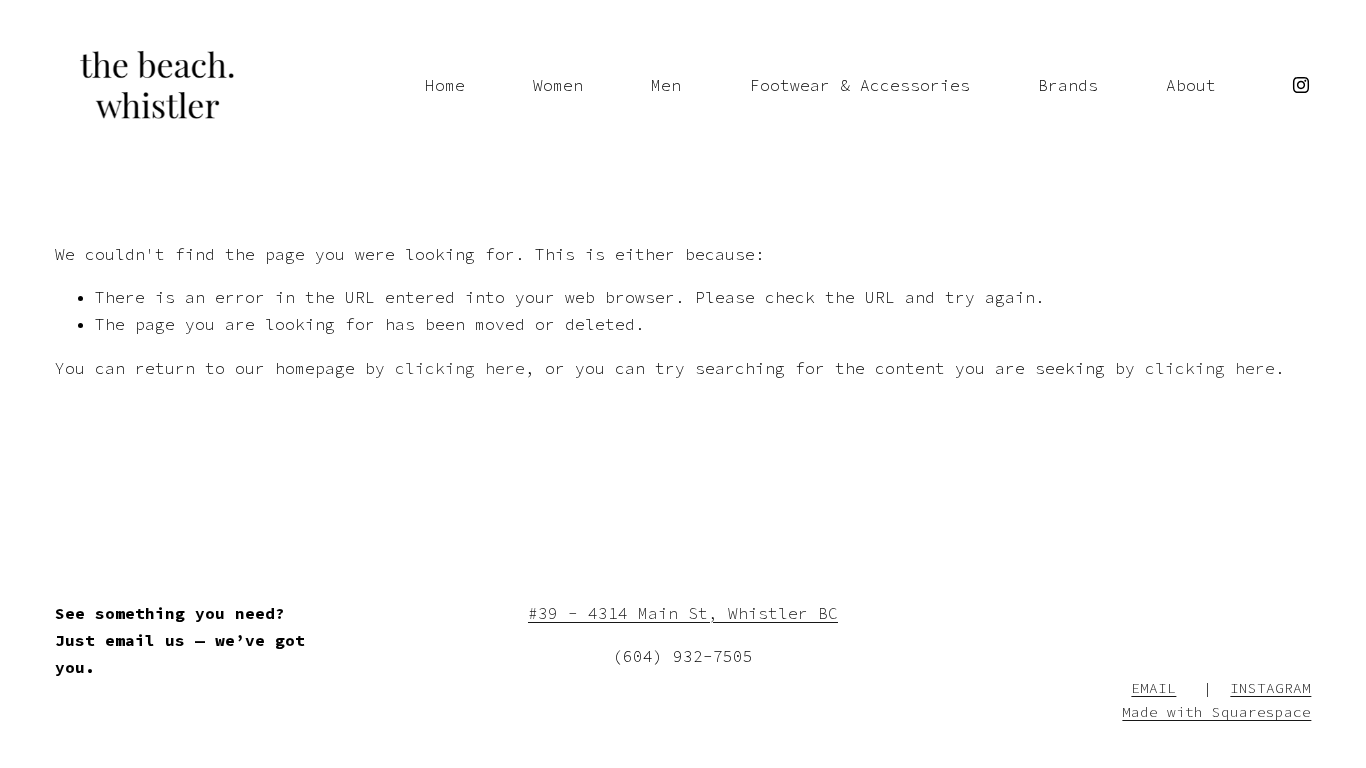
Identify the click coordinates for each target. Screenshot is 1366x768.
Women (558, 85)
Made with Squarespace (1216, 712)
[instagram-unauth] (1301, 85)
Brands (1068, 85)
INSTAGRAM (1270, 688)
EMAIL (1153, 688)
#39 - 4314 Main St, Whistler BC (683, 613)
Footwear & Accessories (860, 85)
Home (445, 85)
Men (666, 85)
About (1191, 85)
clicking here (460, 368)
